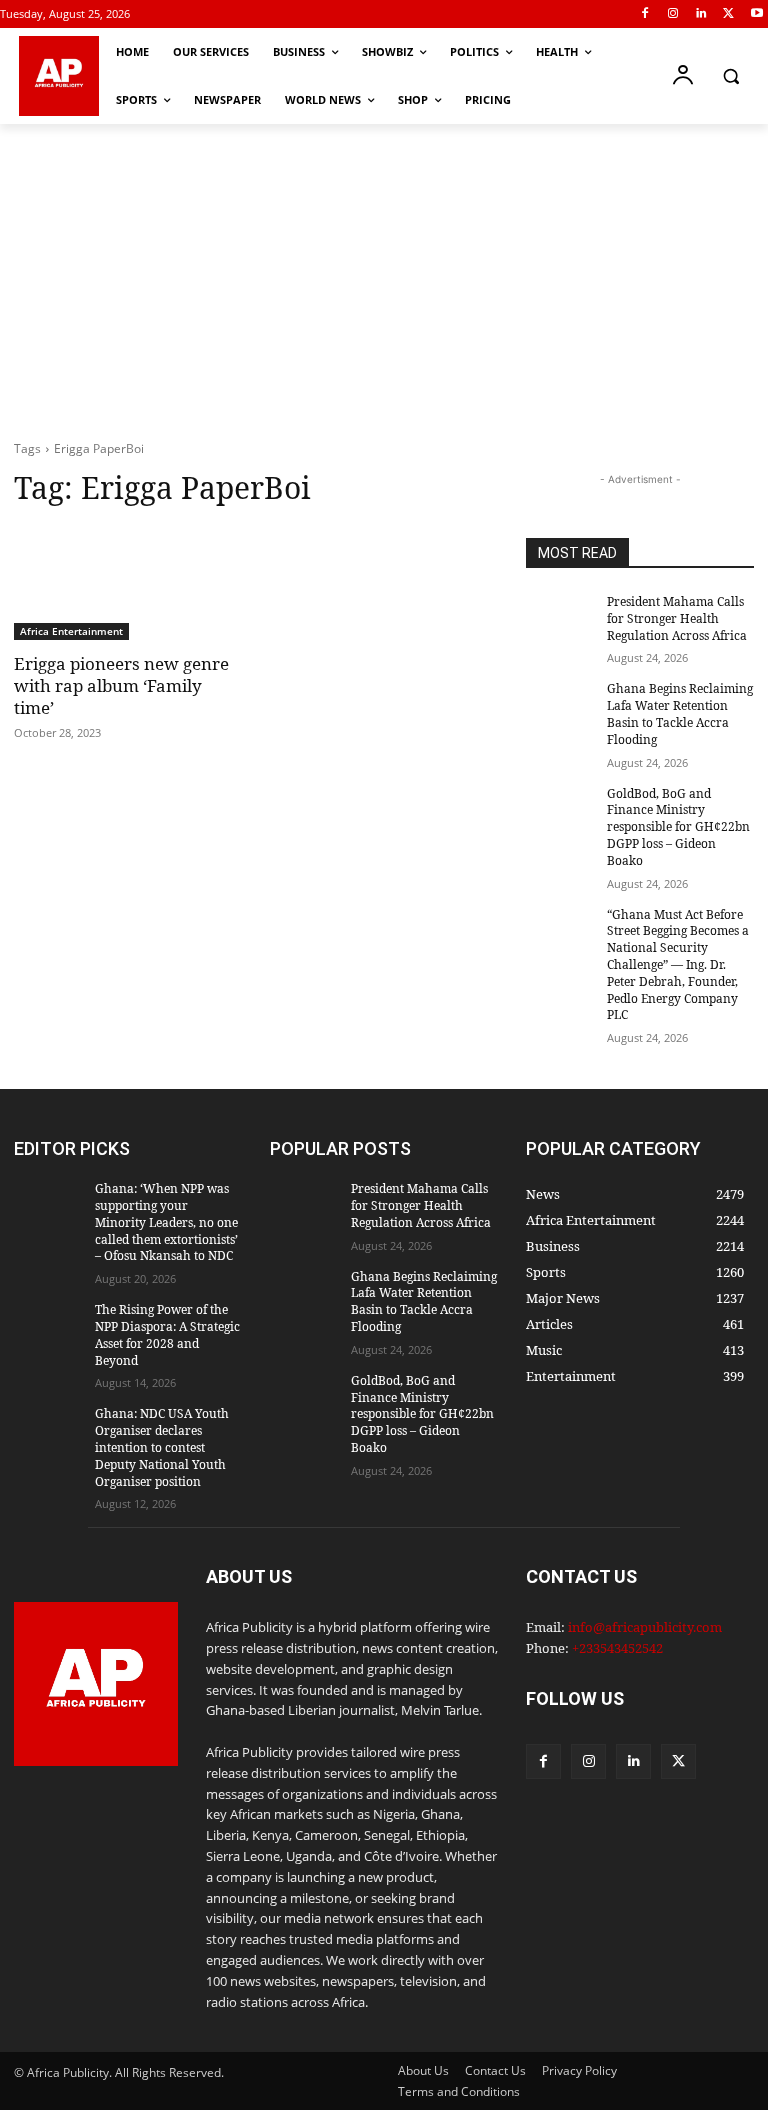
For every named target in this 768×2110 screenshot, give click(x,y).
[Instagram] (673, 14)
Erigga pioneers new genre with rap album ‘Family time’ (121, 685)
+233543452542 (617, 1648)
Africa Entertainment (71, 631)
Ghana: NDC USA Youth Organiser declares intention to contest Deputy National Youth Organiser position (162, 1447)
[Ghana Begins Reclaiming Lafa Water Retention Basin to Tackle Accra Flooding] (560, 705)
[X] (728, 14)
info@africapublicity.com (645, 1627)
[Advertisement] (384, 274)
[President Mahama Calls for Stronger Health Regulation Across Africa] (560, 618)
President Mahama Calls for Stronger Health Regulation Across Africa (677, 618)
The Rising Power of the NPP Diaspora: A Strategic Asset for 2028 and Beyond (167, 1334)
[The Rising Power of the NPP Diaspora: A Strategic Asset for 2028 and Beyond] (48, 1326)
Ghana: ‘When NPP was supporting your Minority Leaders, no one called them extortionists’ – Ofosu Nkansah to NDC (166, 1222)
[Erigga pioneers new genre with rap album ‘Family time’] (128, 583)
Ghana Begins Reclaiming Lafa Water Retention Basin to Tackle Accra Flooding (680, 713)
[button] (730, 76)
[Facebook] (645, 14)
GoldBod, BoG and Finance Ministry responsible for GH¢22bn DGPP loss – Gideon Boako (678, 827)
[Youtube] (756, 14)
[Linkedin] (701, 14)
